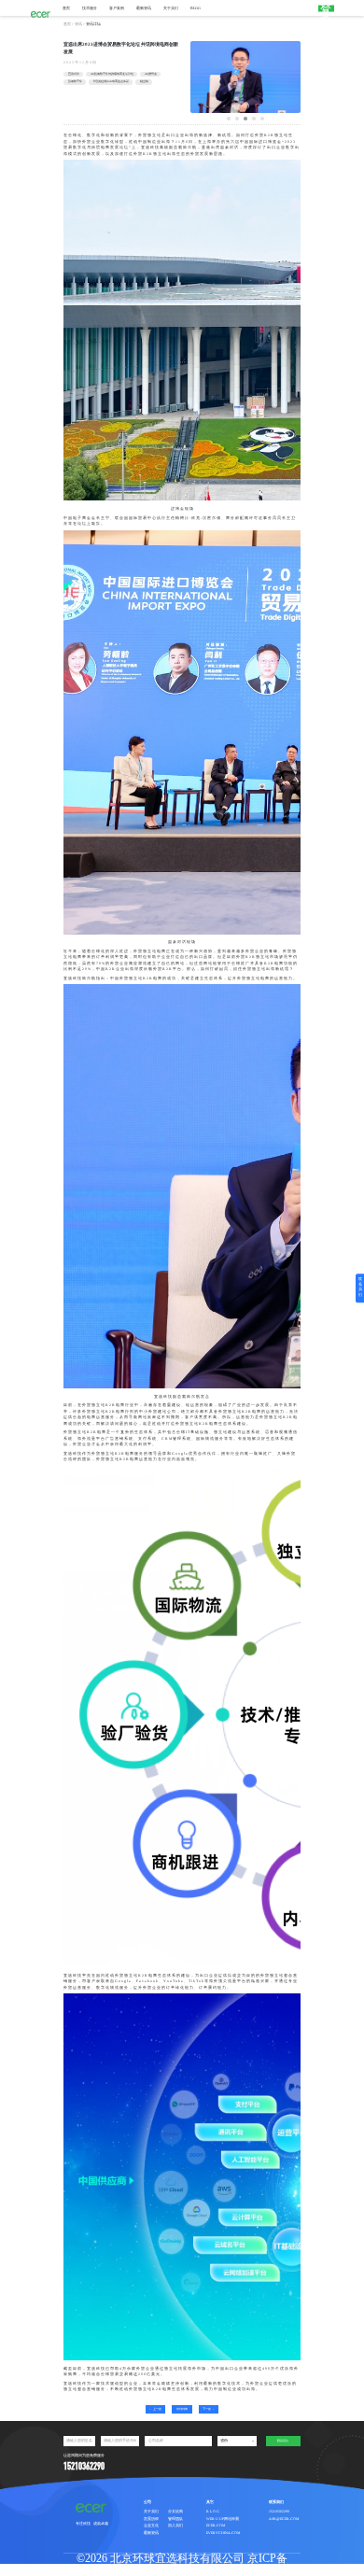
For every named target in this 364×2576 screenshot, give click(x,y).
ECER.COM (216, 2526)
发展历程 (151, 2519)
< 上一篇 (155, 2409)
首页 (66, 8)
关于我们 (171, 8)
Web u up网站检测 (223, 2519)
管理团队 (175, 2519)
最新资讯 (144, 8)
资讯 (78, 24)
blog (196, 8)
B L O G (213, 2512)
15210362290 (279, 2512)
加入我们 (175, 2526)
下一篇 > (209, 2409)
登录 (326, 8)
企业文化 (151, 2526)
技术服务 (90, 8)
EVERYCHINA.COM (223, 2533)
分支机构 (175, 2512)
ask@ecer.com (284, 2519)
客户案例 (117, 8)
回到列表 (182, 2409)
